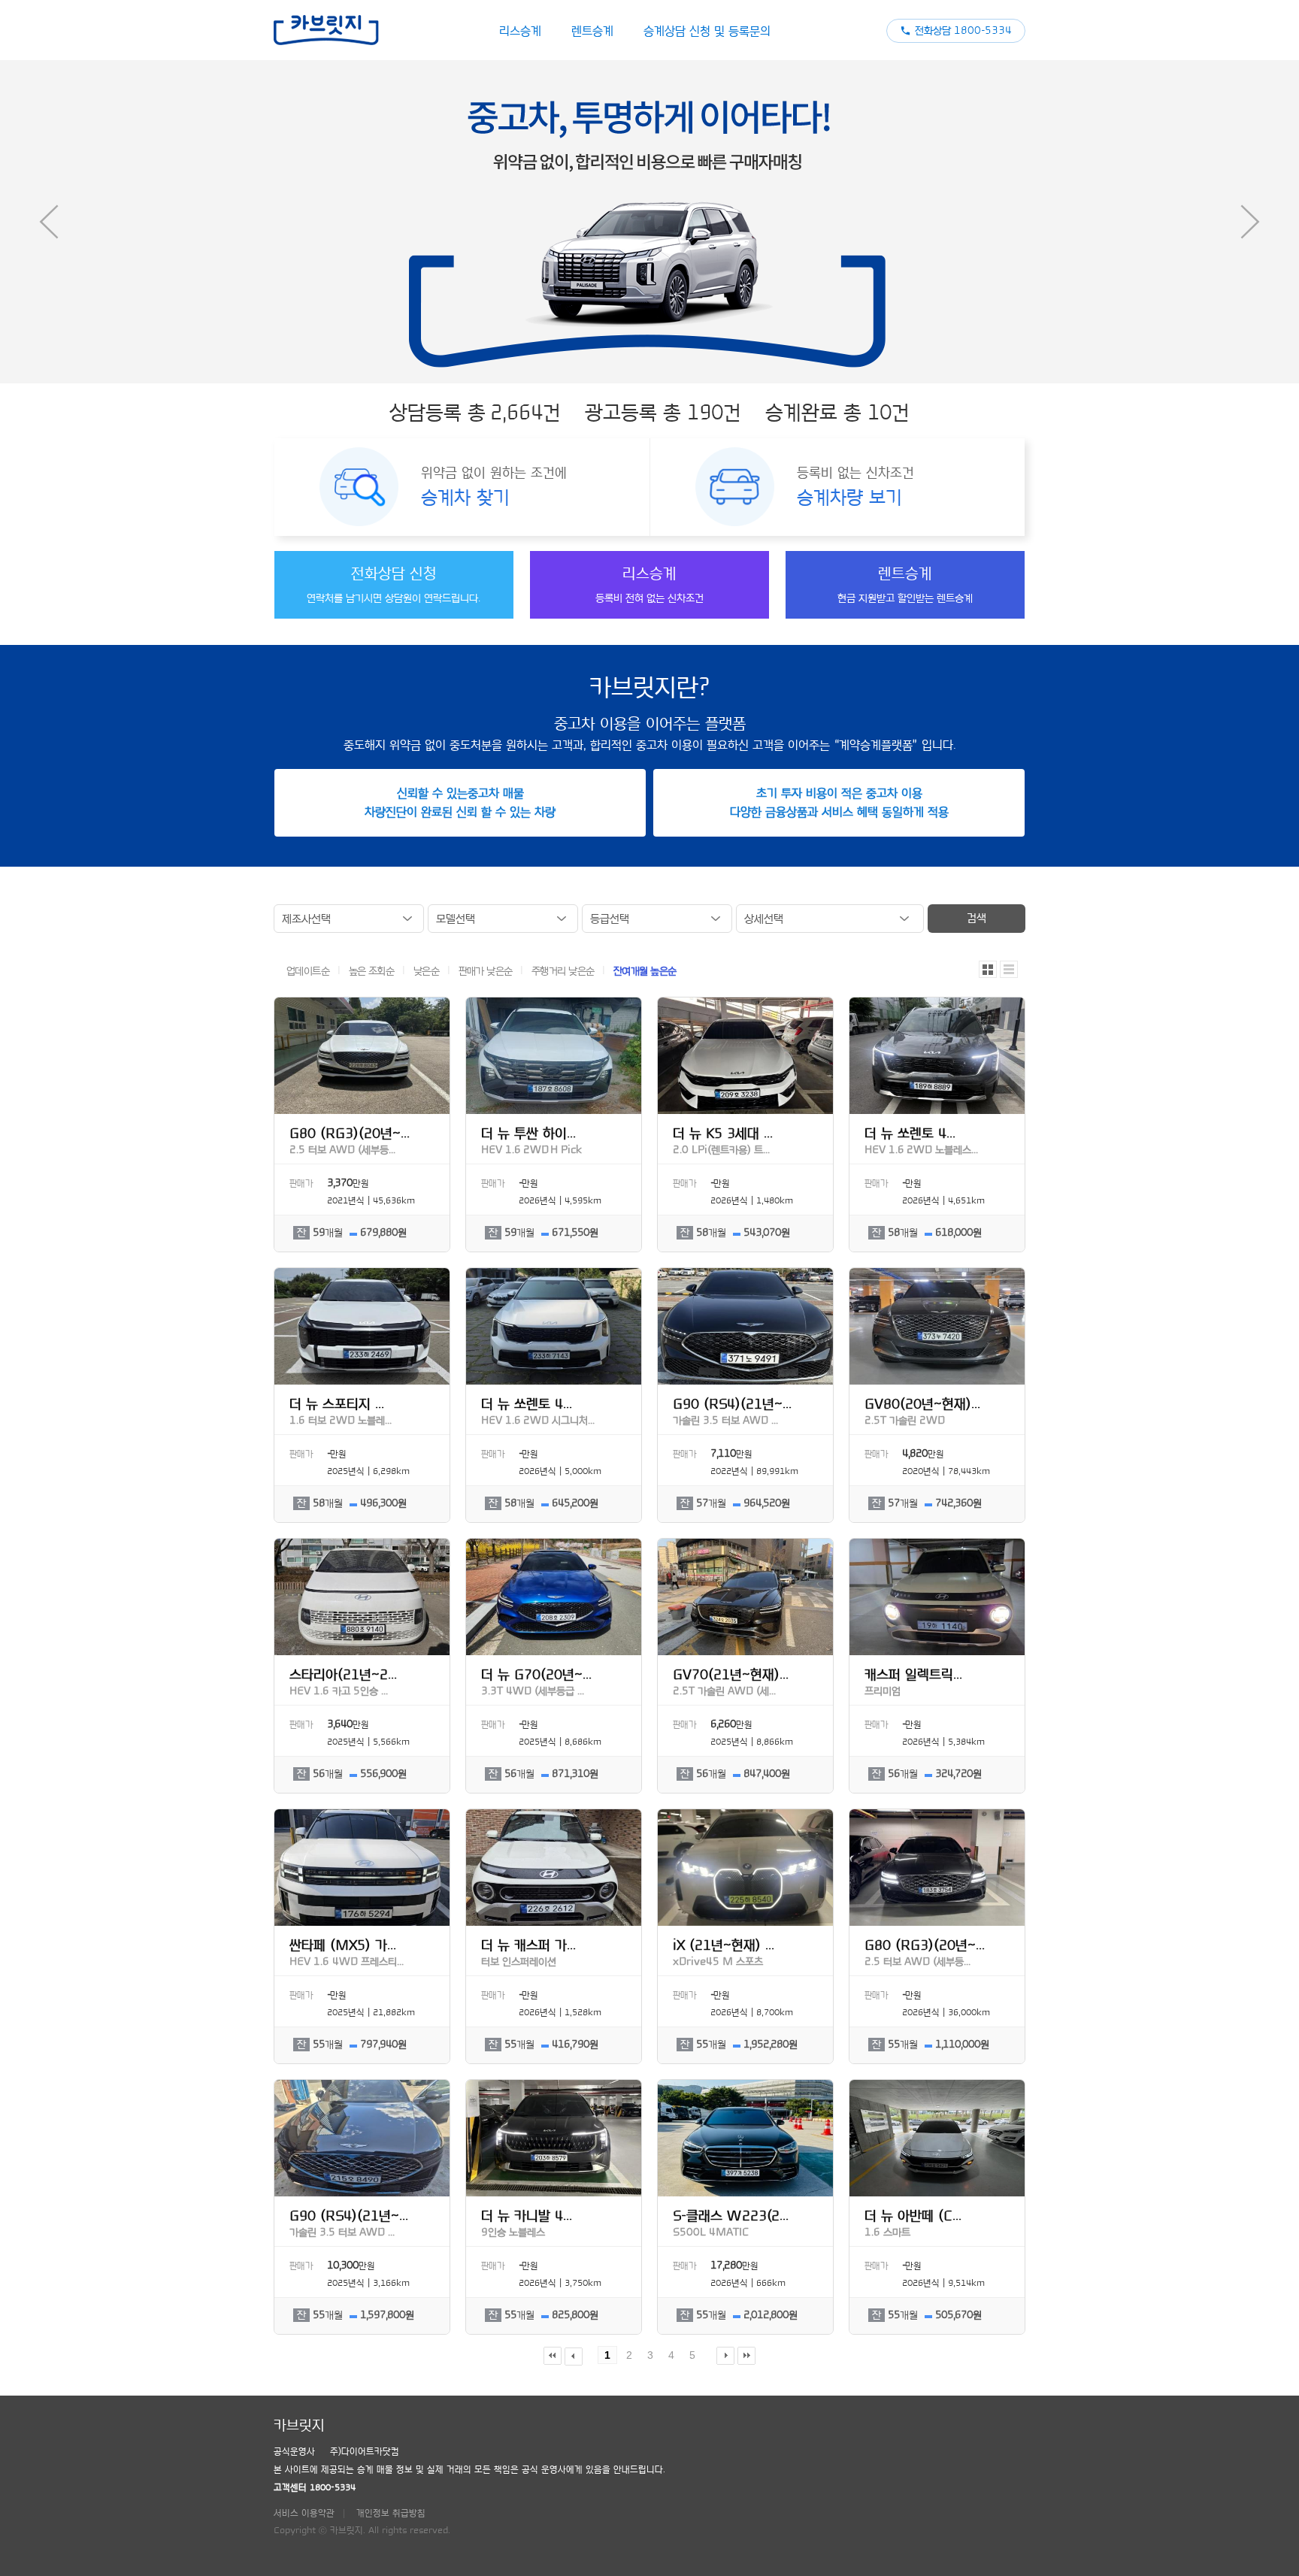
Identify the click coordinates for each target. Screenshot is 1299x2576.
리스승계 (520, 31)
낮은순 (428, 971)
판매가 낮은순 (487, 971)
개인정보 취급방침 (391, 2513)
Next (1250, 222)
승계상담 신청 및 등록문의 (707, 31)
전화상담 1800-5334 (963, 31)
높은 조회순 (373, 971)
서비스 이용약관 (304, 2513)
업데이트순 (309, 971)
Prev (49, 222)
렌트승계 (592, 31)
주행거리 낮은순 (564, 971)
